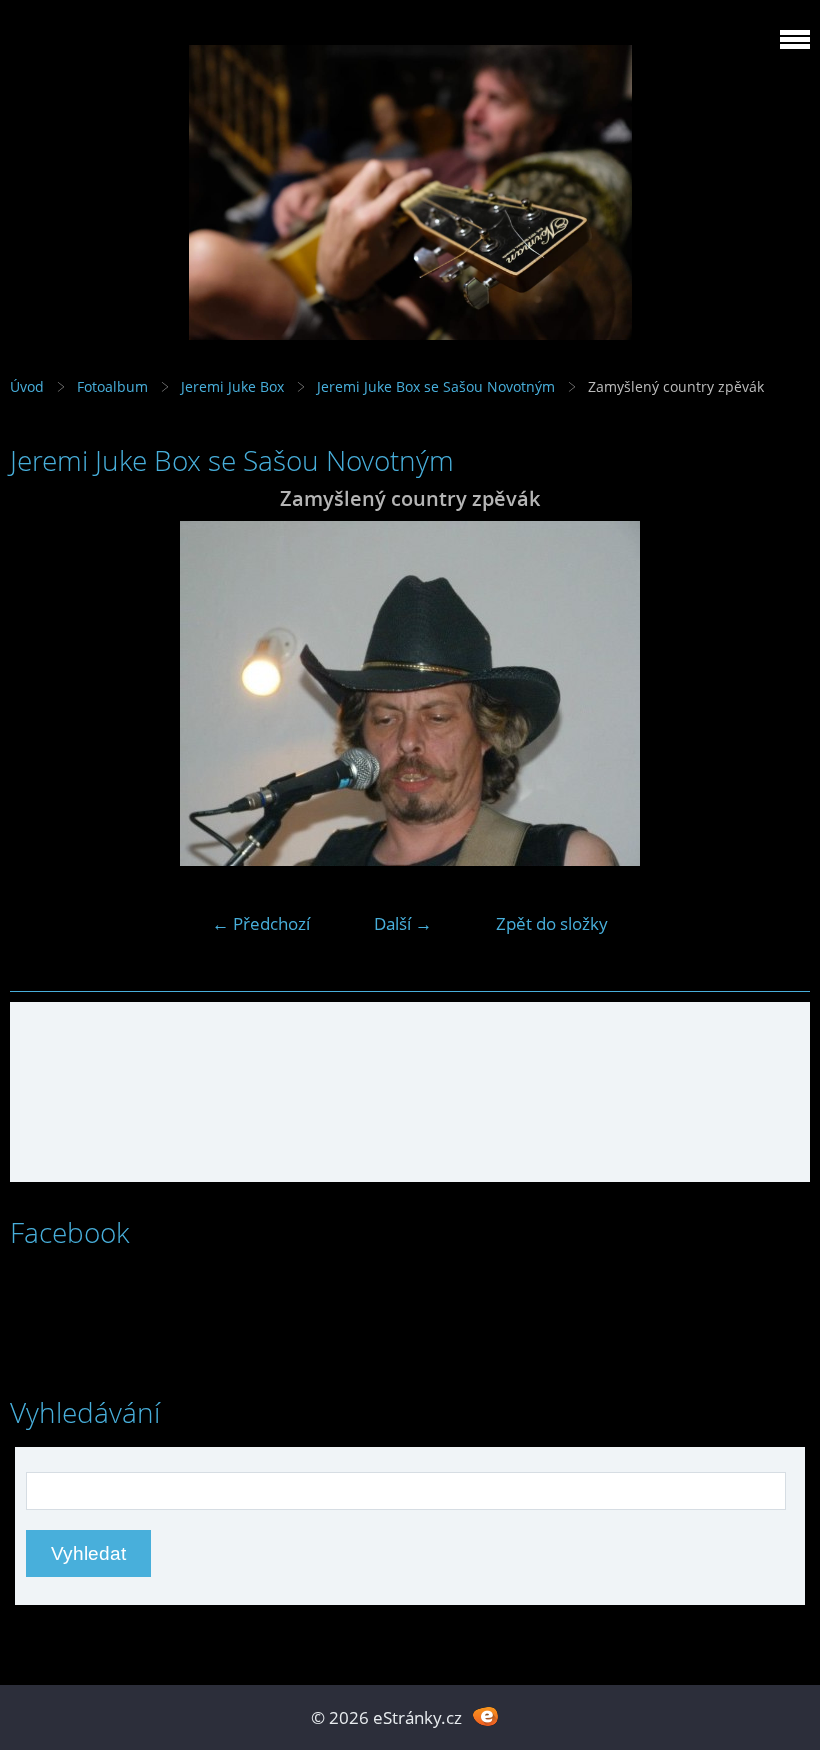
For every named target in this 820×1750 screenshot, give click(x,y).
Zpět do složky (552, 923)
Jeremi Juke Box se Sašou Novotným (436, 386)
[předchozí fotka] (42, 693)
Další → (403, 923)
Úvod (27, 386)
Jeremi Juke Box (232, 386)
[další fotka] (777, 693)
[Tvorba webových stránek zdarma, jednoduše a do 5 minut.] (485, 1715)
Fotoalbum (112, 386)
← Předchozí (261, 923)
